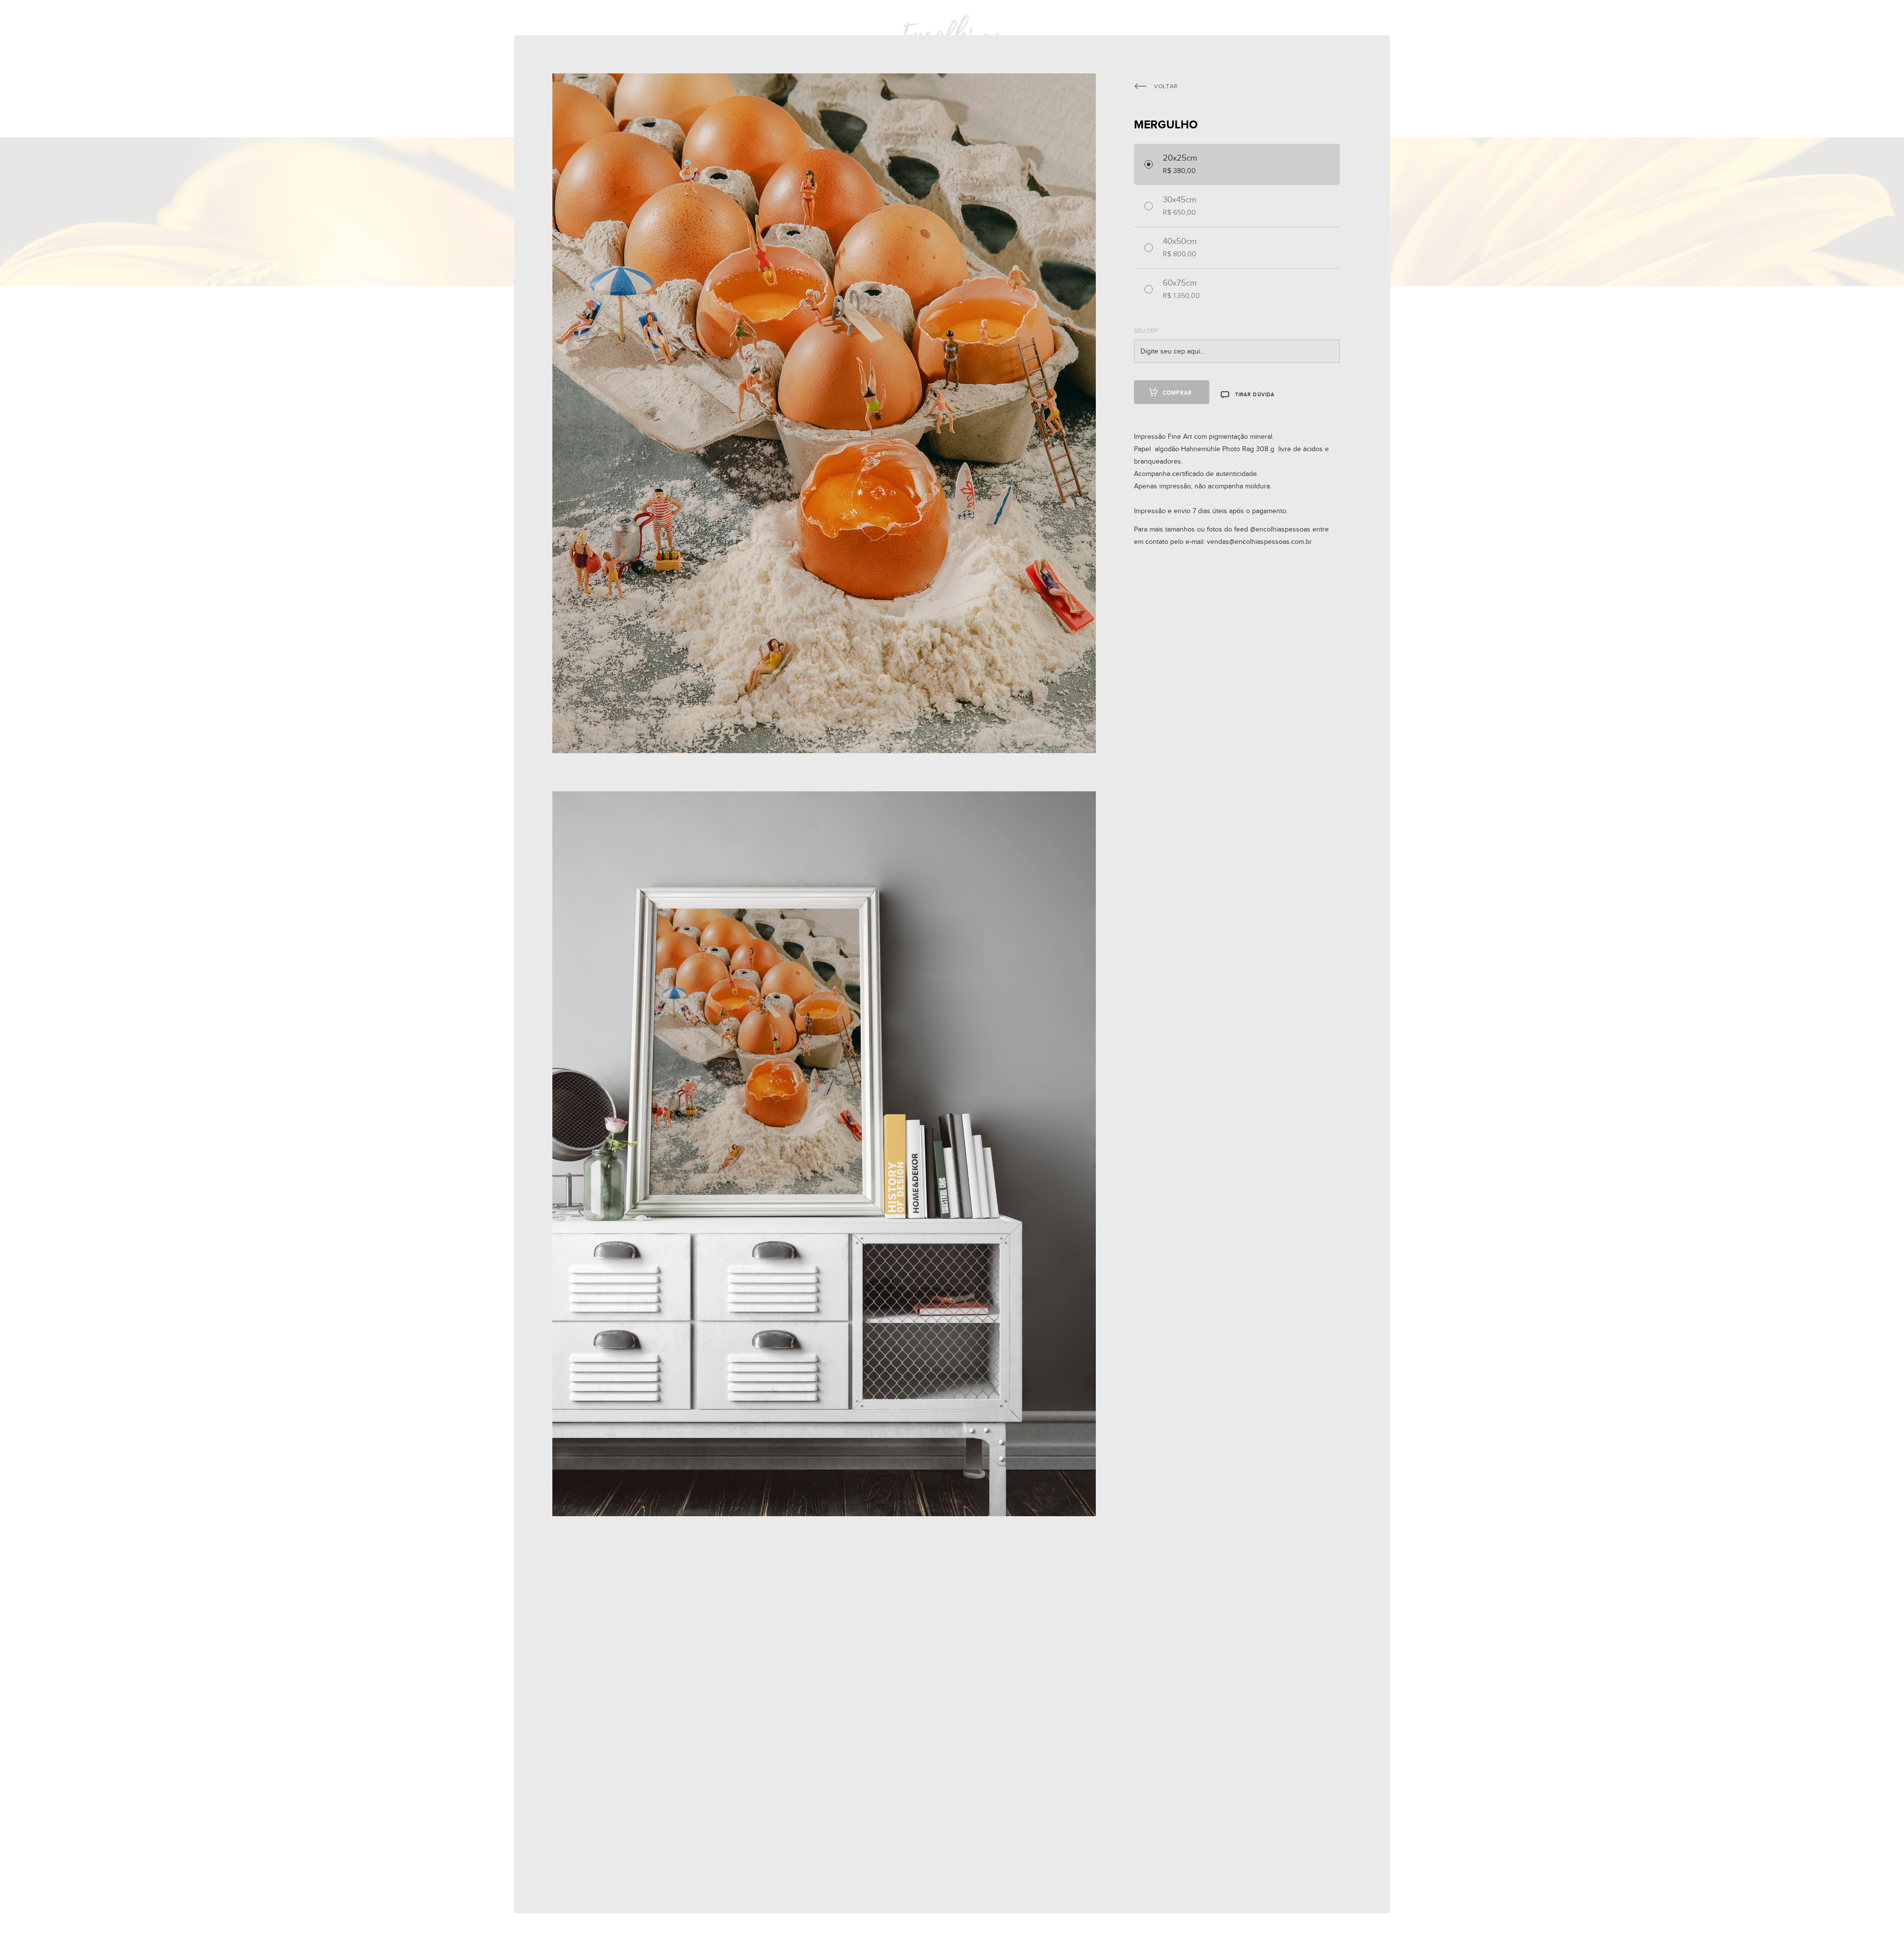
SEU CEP (1146, 331)
